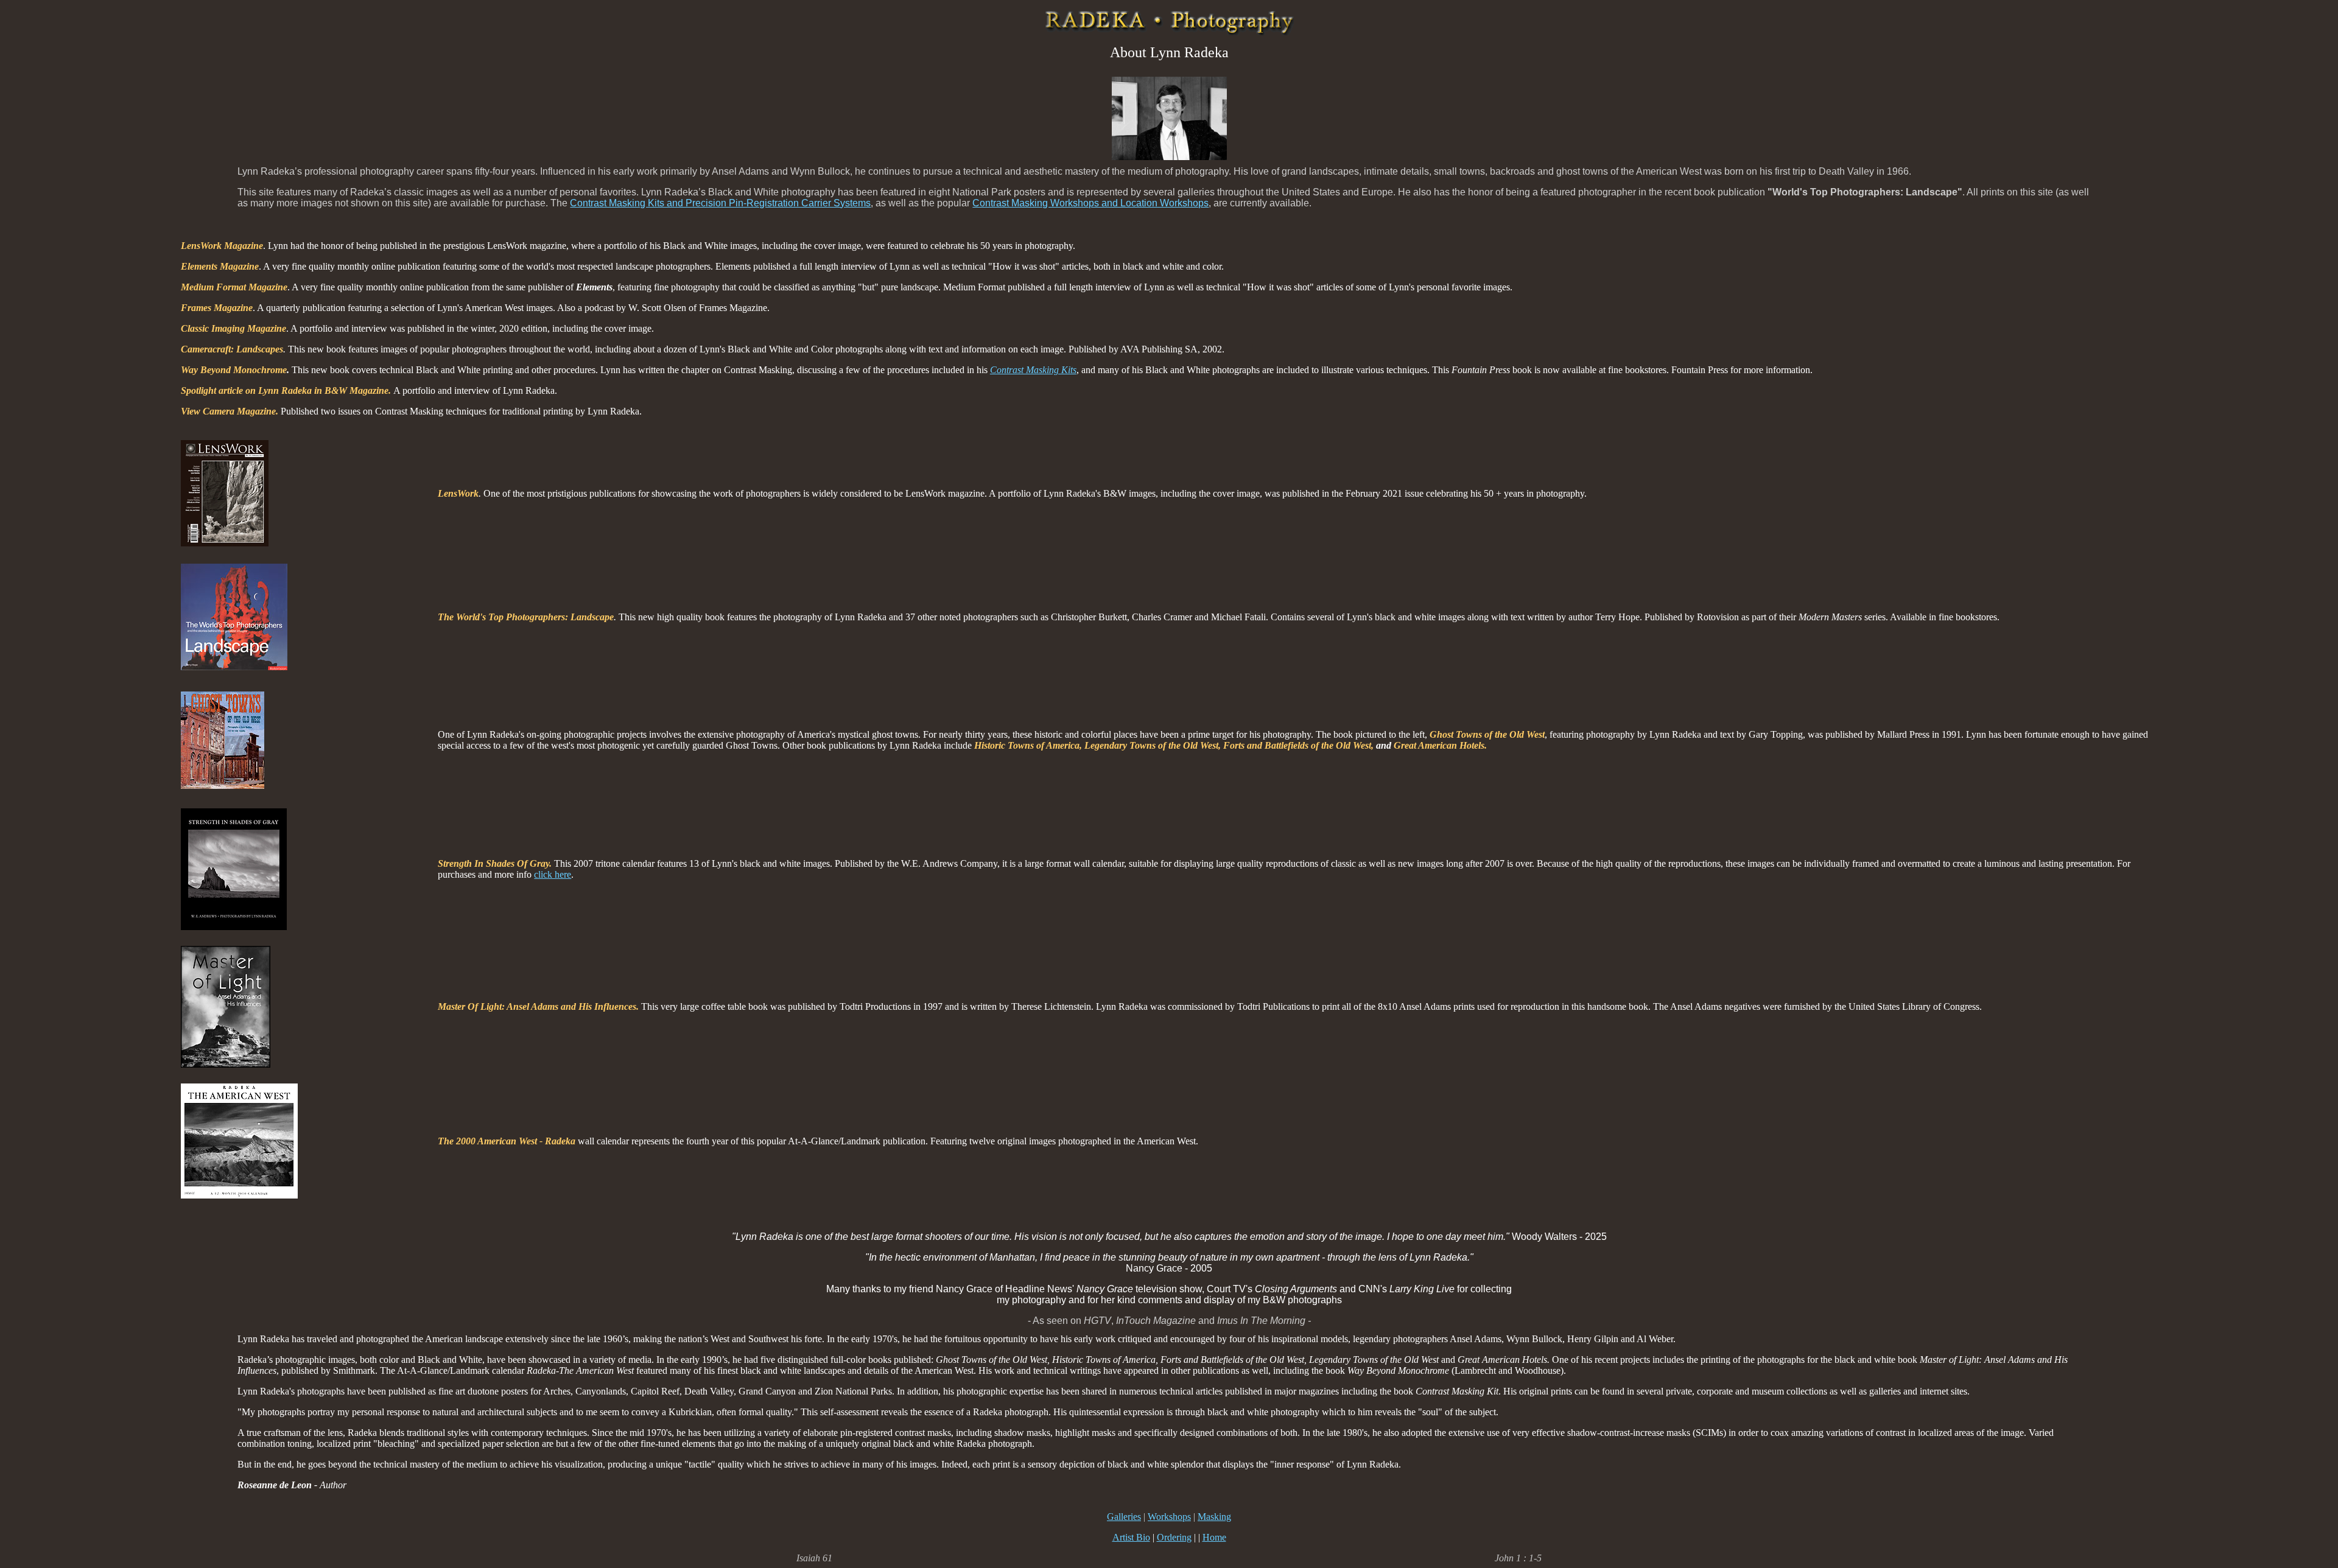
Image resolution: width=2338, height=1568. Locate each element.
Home (1214, 1537)
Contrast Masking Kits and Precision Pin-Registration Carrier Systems (720, 203)
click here (553, 874)
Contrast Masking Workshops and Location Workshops (1090, 203)
